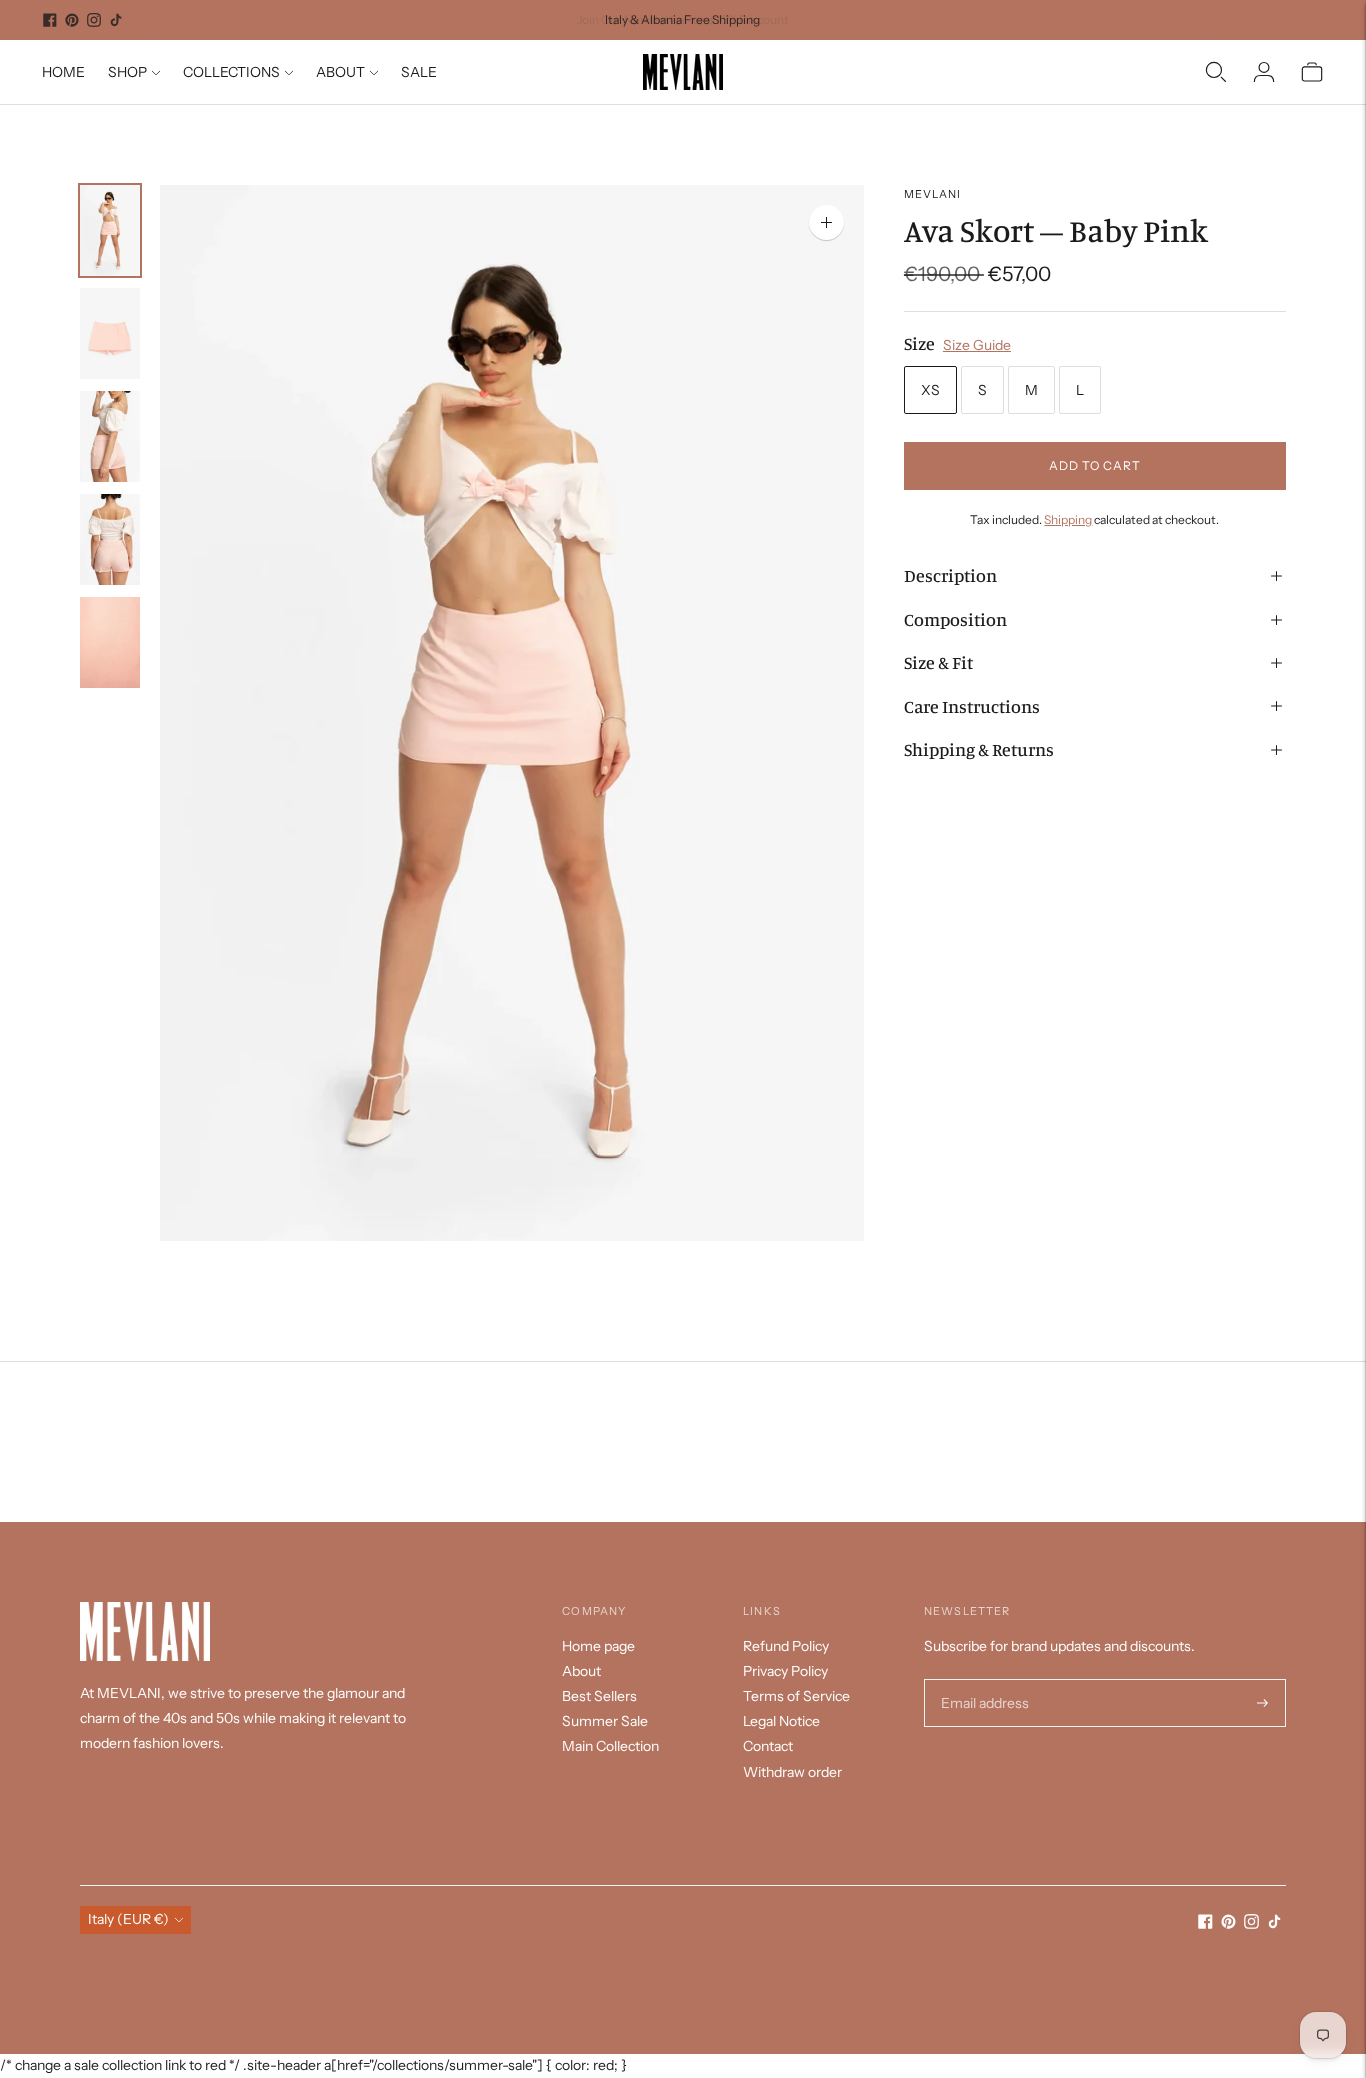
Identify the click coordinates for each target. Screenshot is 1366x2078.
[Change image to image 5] (110, 642)
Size (919, 343)
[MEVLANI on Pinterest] (72, 20)
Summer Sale (605, 1721)
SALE (419, 72)
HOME (63, 72)
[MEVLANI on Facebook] (50, 20)
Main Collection (610, 1746)
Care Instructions (972, 706)
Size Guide (977, 345)
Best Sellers (599, 1696)
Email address (982, 1679)
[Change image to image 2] (110, 333)
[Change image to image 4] (110, 539)
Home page (598, 1646)
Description (950, 575)
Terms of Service (796, 1696)
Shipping (1068, 519)
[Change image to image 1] (110, 230)
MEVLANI (933, 194)
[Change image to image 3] (110, 436)
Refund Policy (786, 1646)
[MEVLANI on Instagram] (94, 20)
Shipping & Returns (979, 749)
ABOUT (340, 72)
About (581, 1671)
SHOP (127, 72)
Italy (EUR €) (128, 1919)
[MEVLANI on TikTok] (116, 20)
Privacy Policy (785, 1671)
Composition (955, 619)
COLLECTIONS (231, 72)
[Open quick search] (1216, 72)
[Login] (1264, 72)
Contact (768, 1746)
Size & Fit (938, 662)
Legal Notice (781, 1721)
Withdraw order (792, 1772)
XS (930, 390)
